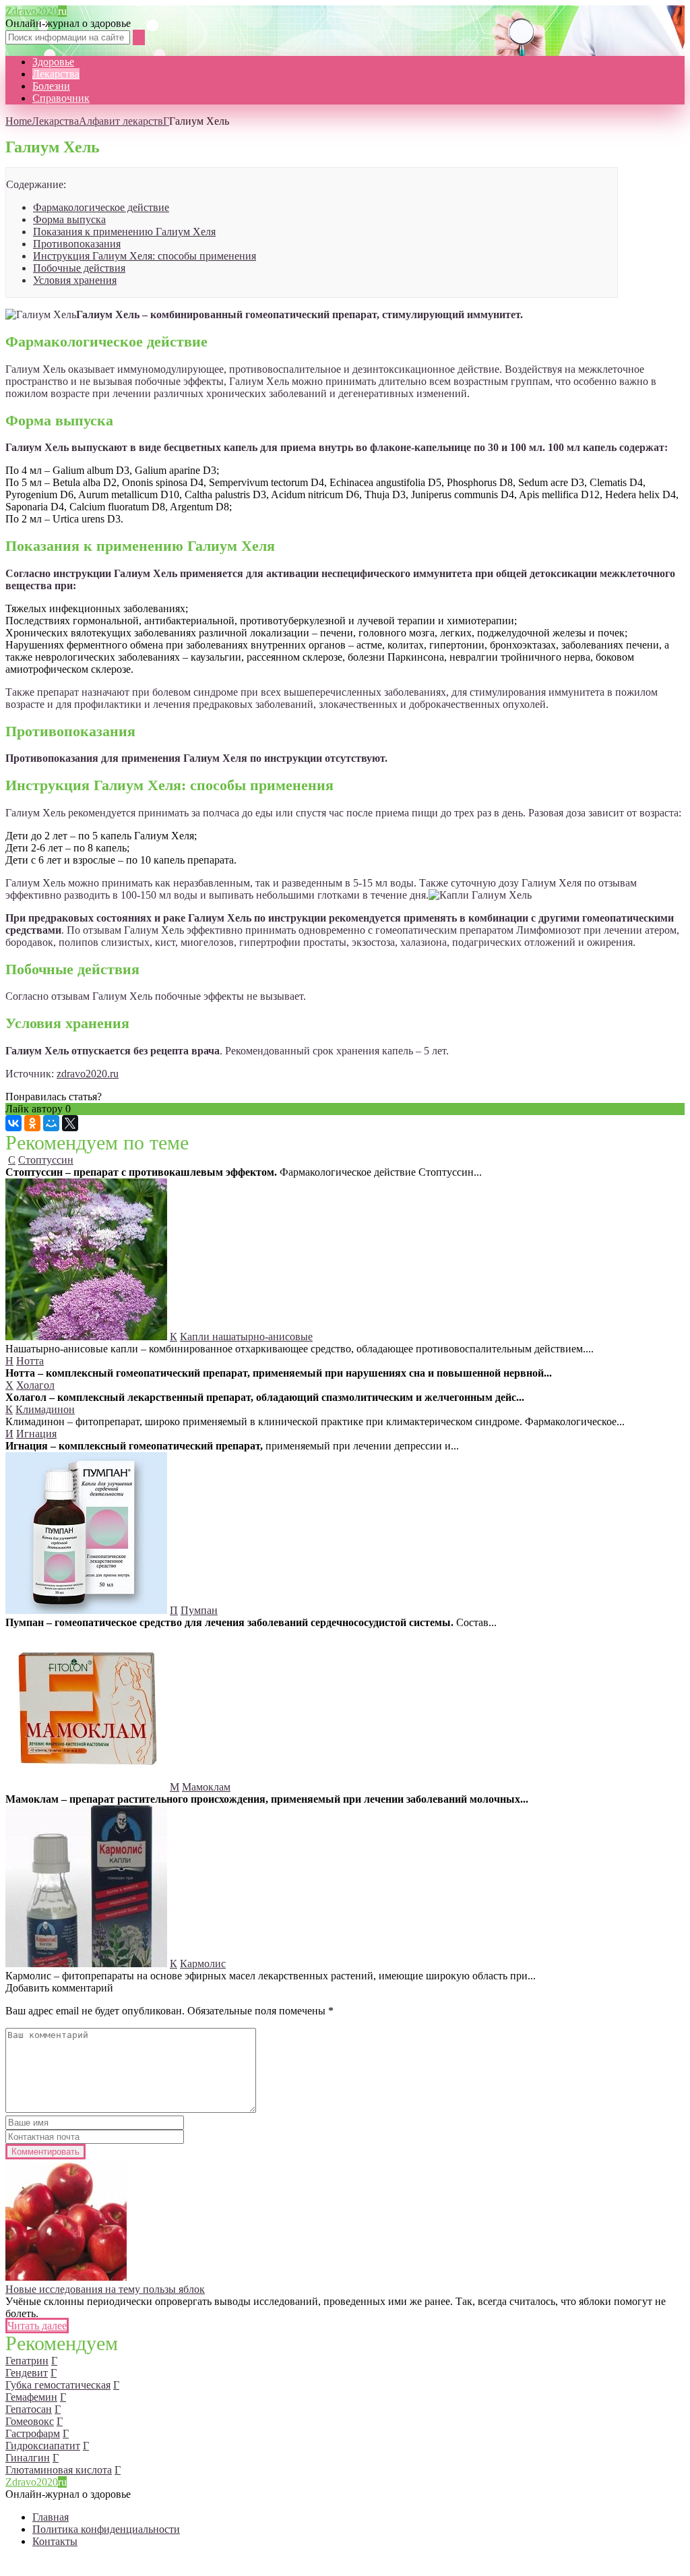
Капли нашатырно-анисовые (246, 1337)
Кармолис (203, 1964)
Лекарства (56, 74)
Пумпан (199, 1610)
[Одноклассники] (32, 1123)
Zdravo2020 (36, 11)
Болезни (51, 86)
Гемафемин (31, 2397)
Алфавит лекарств (121, 121)
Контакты (55, 2541)
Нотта (30, 1361)
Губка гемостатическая (58, 2385)
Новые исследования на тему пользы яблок (105, 2289)
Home (19, 121)
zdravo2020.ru (88, 1074)
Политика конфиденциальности (106, 2529)
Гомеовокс (30, 2421)
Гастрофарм (33, 2433)
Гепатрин (27, 2361)
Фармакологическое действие (101, 207)
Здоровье (53, 62)
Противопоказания (77, 244)
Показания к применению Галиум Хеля (124, 232)
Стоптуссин (46, 1160)
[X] (70, 1123)
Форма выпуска (69, 219)
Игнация (36, 1434)
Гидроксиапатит (43, 2446)
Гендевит (27, 2373)
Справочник (61, 98)
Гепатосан (29, 2409)
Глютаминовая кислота (59, 2470)
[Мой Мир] (51, 1123)
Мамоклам (206, 1787)
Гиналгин (28, 2458)
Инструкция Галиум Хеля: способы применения (145, 256)
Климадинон (45, 1409)
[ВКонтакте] (13, 1123)
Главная (51, 2517)
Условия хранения (75, 280)
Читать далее (37, 2326)
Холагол (35, 1385)
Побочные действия (79, 268)
